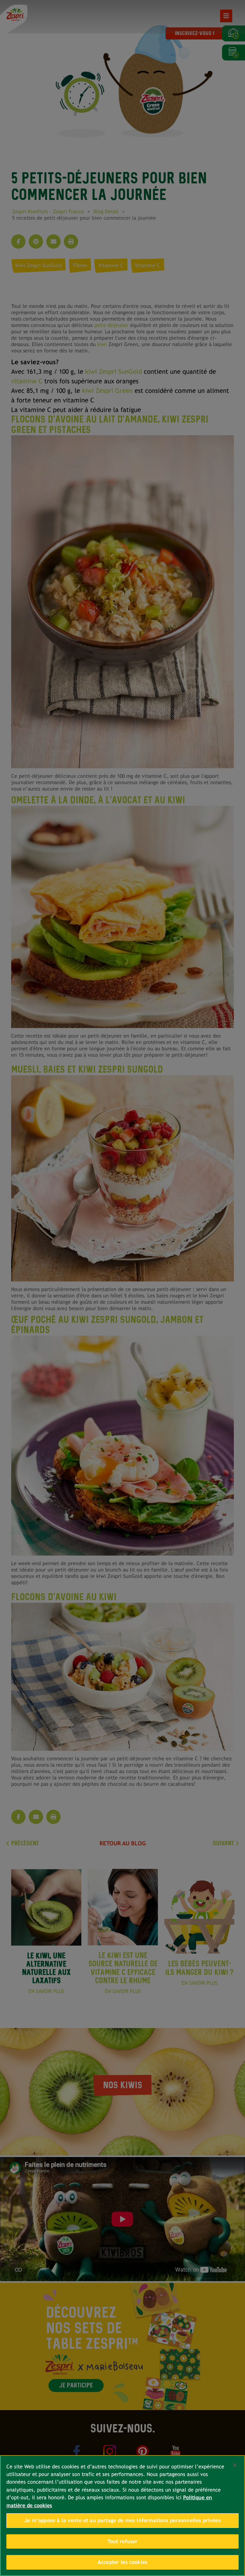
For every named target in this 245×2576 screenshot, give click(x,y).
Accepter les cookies (122, 2562)
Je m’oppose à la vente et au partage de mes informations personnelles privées (122, 2520)
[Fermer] (235, 2465)
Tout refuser (123, 2541)
